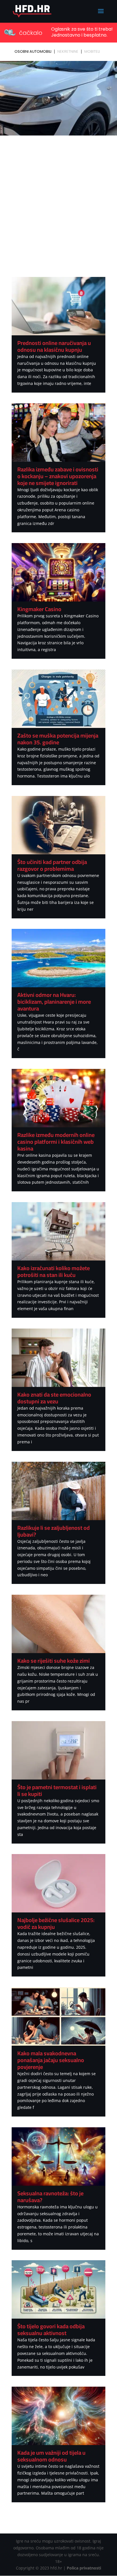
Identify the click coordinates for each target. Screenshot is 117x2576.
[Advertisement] (58, 199)
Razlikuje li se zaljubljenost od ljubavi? (54, 1531)
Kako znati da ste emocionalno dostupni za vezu (54, 1398)
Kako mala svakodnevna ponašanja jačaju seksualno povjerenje (51, 2060)
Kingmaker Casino (39, 609)
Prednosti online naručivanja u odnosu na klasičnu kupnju (54, 346)
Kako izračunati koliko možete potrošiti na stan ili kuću (54, 1271)
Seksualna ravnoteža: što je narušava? (50, 2197)
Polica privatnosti (84, 2568)
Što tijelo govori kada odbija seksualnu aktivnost (51, 2330)
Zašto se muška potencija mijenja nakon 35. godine (58, 739)
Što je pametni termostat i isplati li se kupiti (57, 1790)
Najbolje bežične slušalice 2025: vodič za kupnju (56, 1923)
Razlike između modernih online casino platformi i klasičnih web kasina (56, 1142)
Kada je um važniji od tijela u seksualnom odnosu (51, 2456)
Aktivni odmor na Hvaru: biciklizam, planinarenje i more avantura (54, 1002)
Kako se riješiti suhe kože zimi (54, 1661)
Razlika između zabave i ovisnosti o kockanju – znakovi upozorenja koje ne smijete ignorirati (58, 476)
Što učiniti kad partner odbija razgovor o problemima (52, 865)
